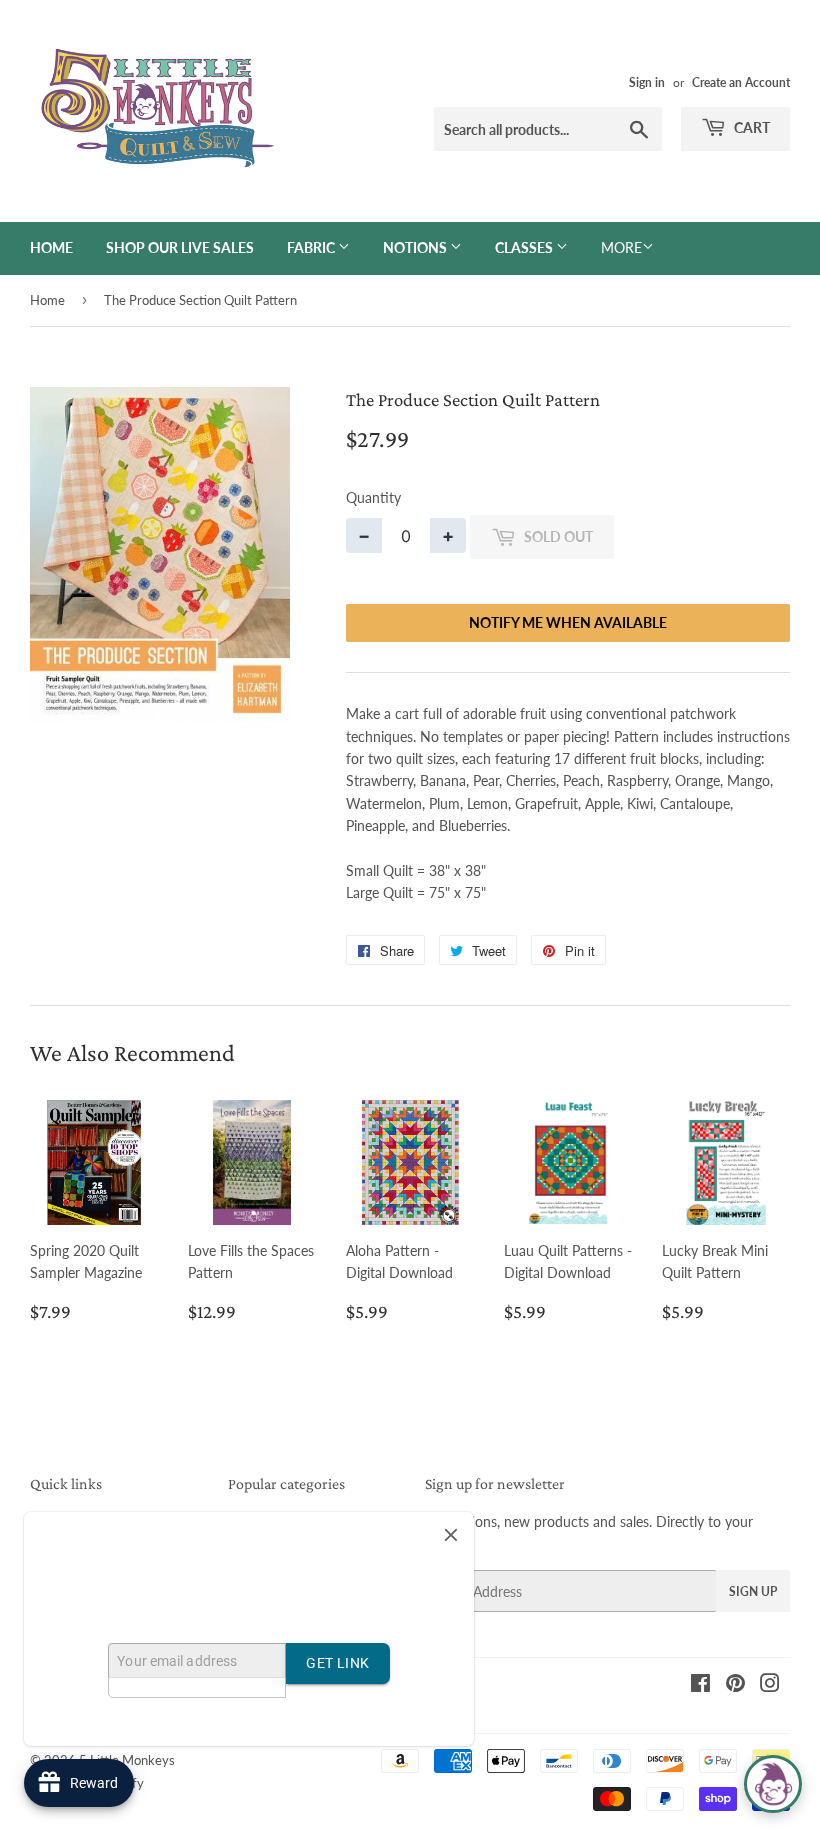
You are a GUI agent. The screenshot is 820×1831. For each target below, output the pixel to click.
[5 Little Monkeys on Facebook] (700, 1685)
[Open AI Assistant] (773, 1784)
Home (51, 247)
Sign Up (753, 1591)
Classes (525, 247)
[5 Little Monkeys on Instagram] (770, 1685)
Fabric (312, 247)
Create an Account (741, 82)
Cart (750, 127)
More (621, 247)
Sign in (647, 82)
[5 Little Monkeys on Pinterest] (735, 1685)
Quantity (373, 497)
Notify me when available (568, 622)
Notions (416, 247)
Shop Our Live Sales (180, 247)
